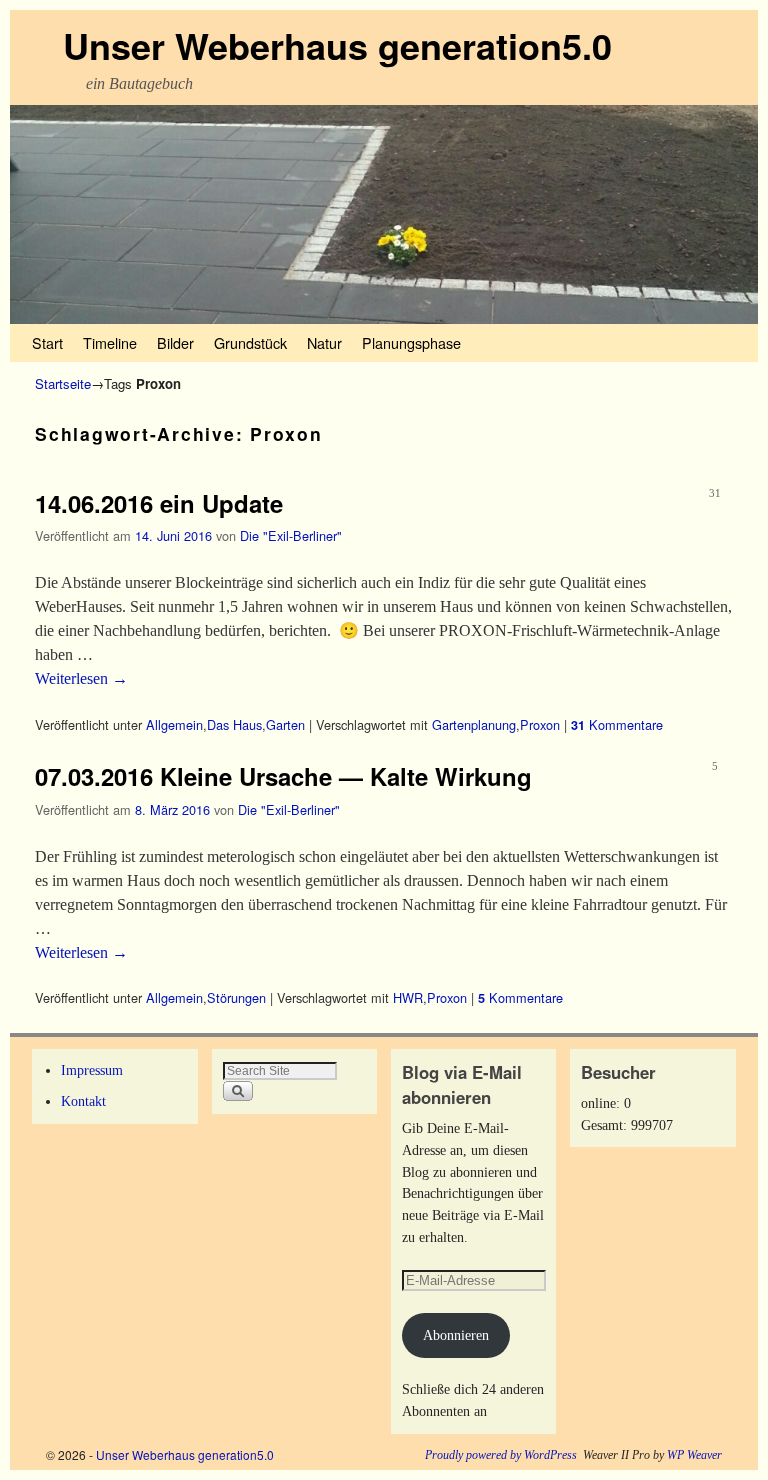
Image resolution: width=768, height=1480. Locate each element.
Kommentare (617, 724)
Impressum (92, 1070)
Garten (285, 724)
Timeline (110, 342)
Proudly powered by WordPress (501, 1455)
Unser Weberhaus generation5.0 (337, 45)
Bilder (175, 342)
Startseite (63, 383)
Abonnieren (456, 1335)
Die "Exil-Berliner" (291, 535)
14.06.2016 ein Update (159, 503)
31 (715, 493)
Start (47, 342)
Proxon (540, 724)
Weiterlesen (81, 678)
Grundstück (250, 342)
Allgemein (174, 724)
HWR (408, 997)
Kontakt (83, 1101)
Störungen (236, 997)
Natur (324, 342)
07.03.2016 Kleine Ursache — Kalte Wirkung (283, 776)
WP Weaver (694, 1455)
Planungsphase (411, 342)
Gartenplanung (474, 724)
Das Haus (234, 724)
